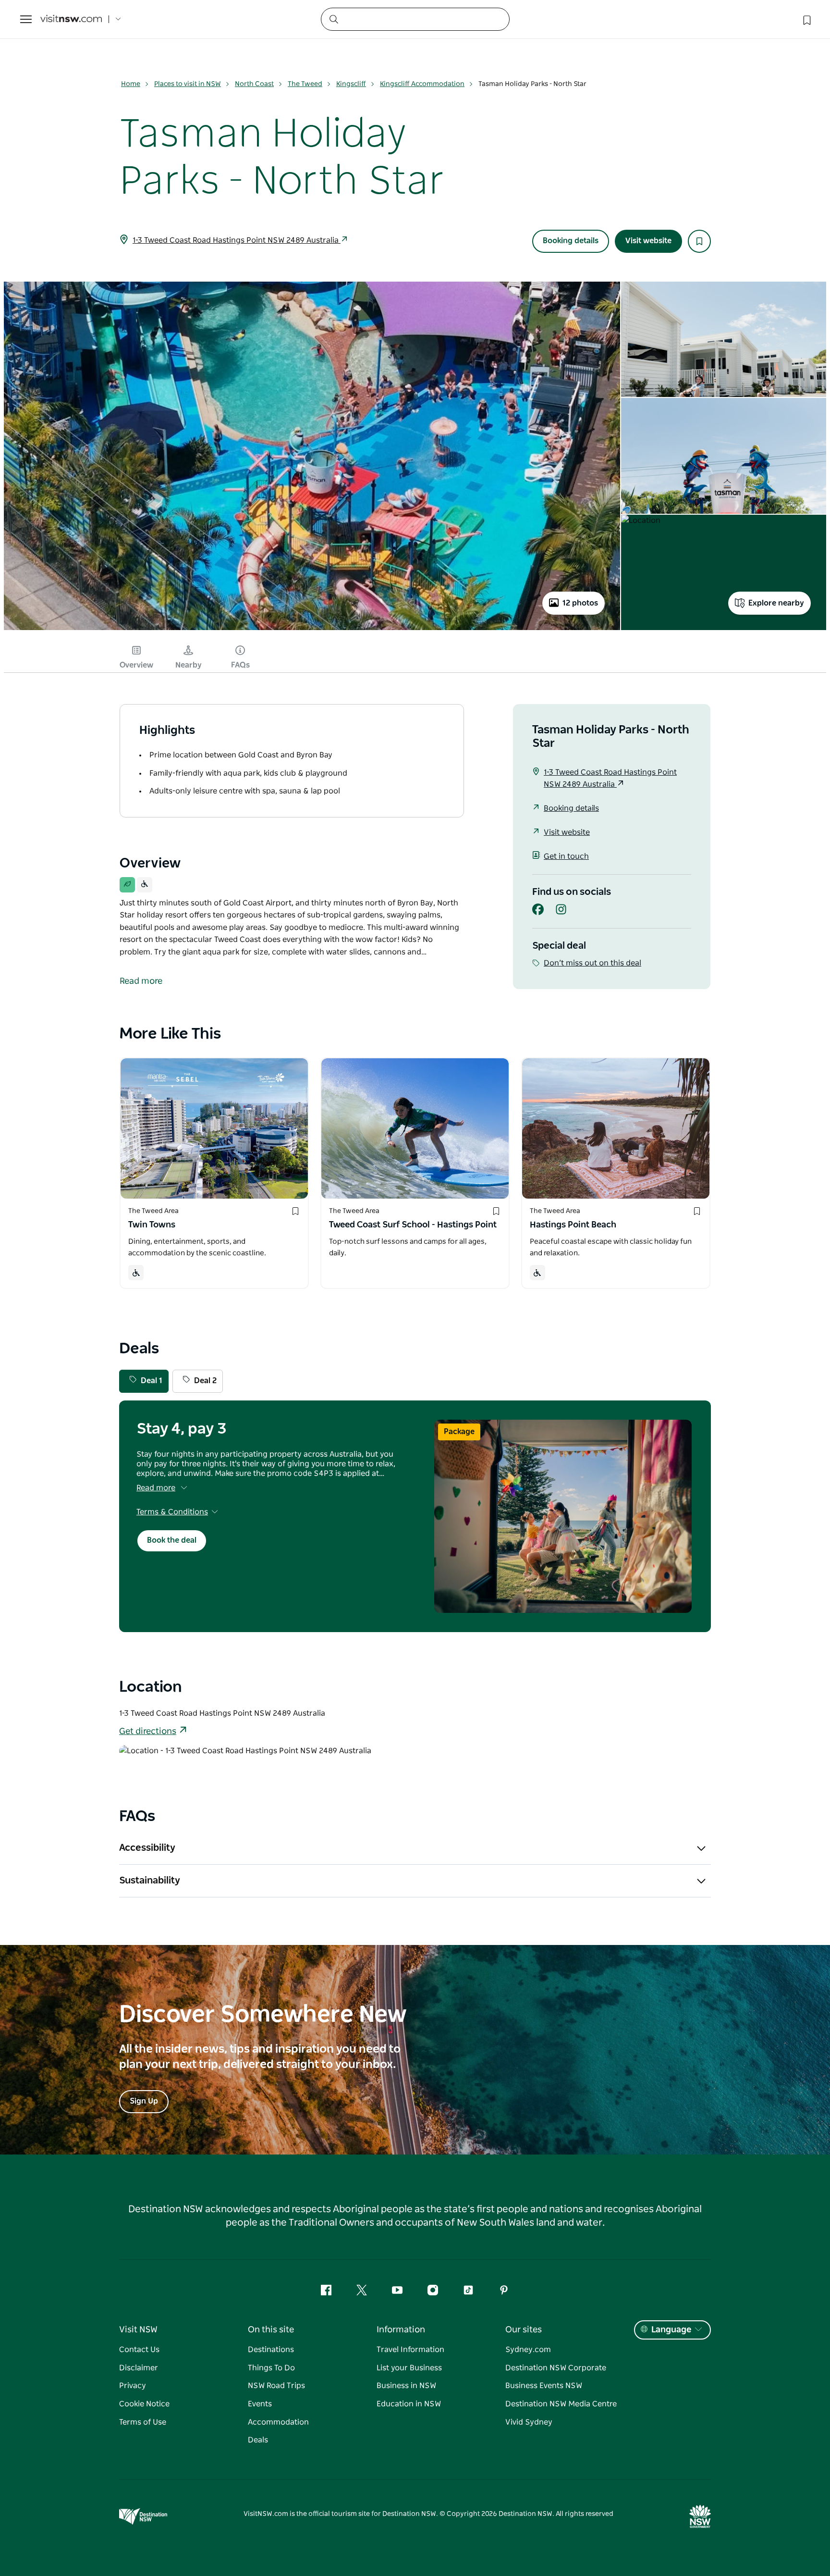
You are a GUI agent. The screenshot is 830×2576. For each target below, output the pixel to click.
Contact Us (139, 2350)
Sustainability (150, 1881)
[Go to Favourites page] (806, 19)
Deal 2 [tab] (205, 1381)
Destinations (271, 2350)
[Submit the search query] (333, 19)
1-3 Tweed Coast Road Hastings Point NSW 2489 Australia (237, 240)
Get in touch (566, 856)
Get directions (148, 1732)
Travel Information (410, 2350)
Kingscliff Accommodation (422, 84)
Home (131, 84)
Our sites (524, 2330)
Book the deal (172, 1540)
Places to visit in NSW (188, 84)
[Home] (71, 19)
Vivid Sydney (529, 2422)
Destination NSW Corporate (556, 2368)
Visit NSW (138, 2330)
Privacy (133, 2386)
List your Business (409, 2368)
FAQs (240, 665)
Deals (258, 2440)
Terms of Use (143, 2422)
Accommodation (278, 2422)
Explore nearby (776, 603)
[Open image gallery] (312, 629)
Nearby (189, 665)
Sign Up (144, 2101)
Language (671, 2330)
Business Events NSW (544, 2386)
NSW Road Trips (276, 2386)
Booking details (571, 241)
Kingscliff (351, 84)
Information (401, 2330)
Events (260, 2404)
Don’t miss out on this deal (592, 963)
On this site (271, 2330)
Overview (136, 665)
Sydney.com (528, 2350)
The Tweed (305, 84)
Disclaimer (139, 2368)
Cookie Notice (144, 2404)
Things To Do (271, 2368)
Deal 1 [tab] (152, 1381)
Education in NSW (409, 2404)
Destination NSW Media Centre (561, 2404)
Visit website (648, 241)
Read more (156, 1488)
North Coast (254, 84)
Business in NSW (406, 2386)
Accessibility (147, 1848)
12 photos (580, 603)
